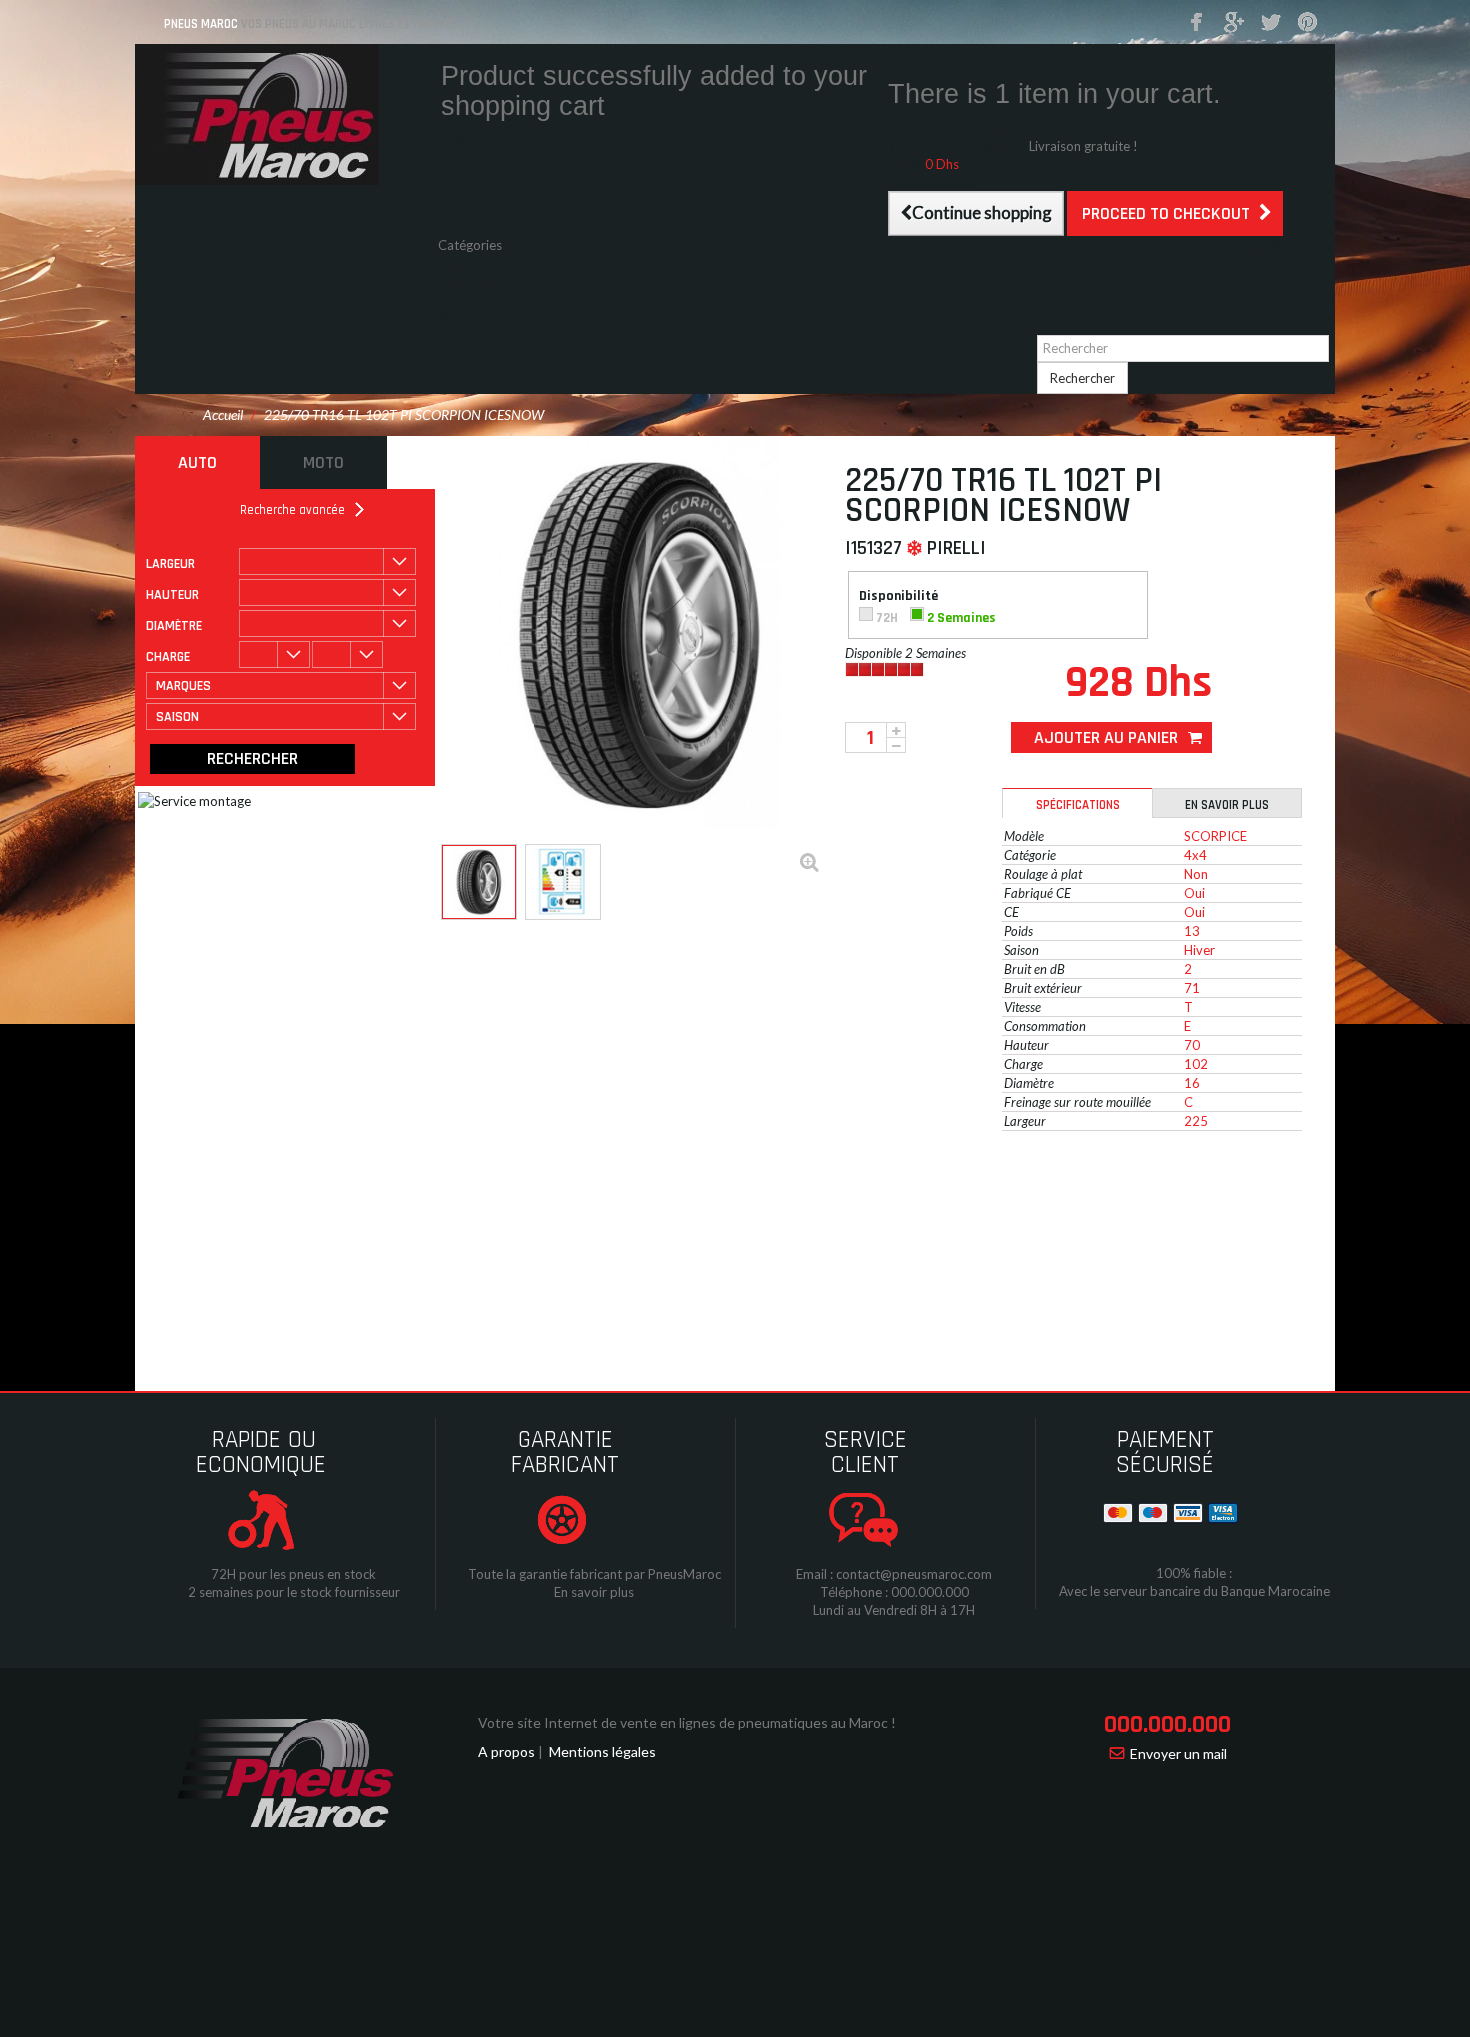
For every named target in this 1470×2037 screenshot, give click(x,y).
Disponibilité (900, 596)
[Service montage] (384, 949)
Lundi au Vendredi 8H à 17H (894, 1610)
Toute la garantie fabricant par (556, 1574)
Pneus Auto (471, 263)
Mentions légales (602, 1751)
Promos (461, 299)
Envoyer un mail (1178, 1753)
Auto (197, 462)
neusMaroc (688, 1574)
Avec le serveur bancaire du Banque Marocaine (1194, 1591)
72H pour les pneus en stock (293, 1574)
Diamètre (174, 626)
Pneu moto (470, 281)
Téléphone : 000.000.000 (894, 1592)
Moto (323, 462)
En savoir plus (1227, 805)
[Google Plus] (1234, 22)
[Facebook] (1197, 22)
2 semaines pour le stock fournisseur (294, 1592)
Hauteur (172, 595)
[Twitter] (1271, 22)
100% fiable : (1194, 1573)
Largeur (170, 564)
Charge (168, 657)
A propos (506, 1751)
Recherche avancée (292, 510)
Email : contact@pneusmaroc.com (894, 1574)
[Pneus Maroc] (285, 114)
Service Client (865, 1452)
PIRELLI (956, 548)
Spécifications (1078, 805)
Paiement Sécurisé (1165, 1452)
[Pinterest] (1308, 22)
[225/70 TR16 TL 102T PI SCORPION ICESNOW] (479, 882)
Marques (464, 317)
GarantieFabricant (565, 1452)
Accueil (223, 414)
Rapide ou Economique (261, 1452)
